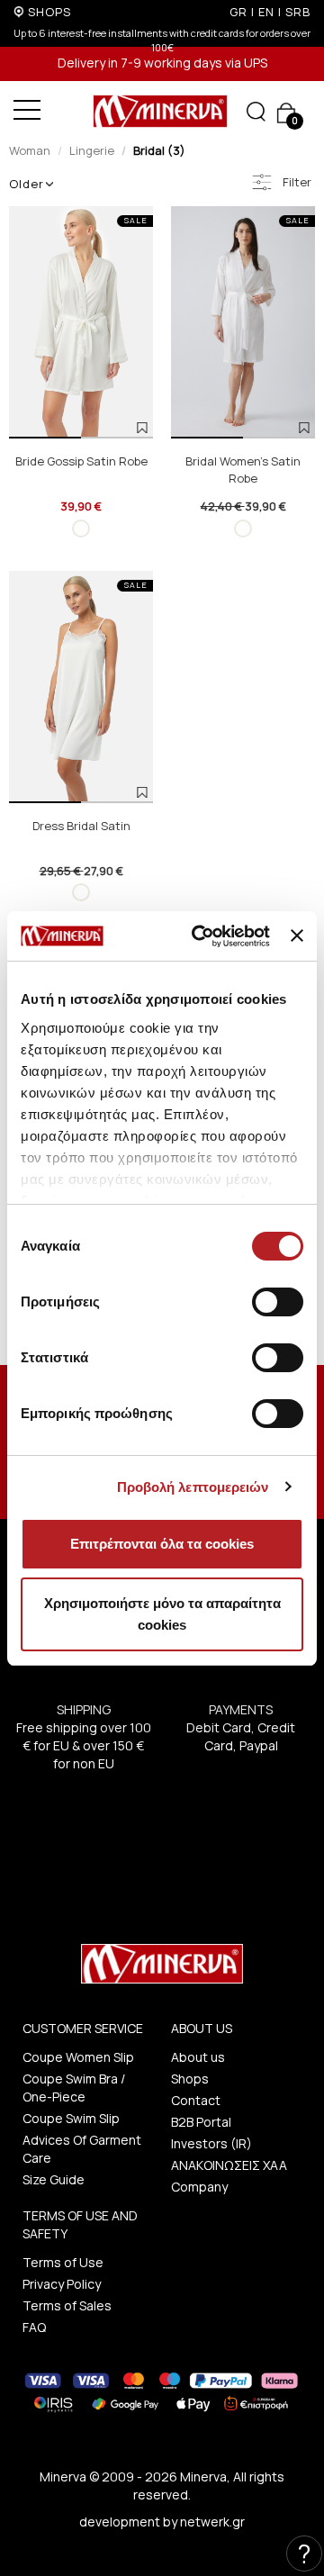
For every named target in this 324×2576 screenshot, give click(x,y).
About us (198, 2057)
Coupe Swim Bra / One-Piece (74, 2088)
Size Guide (54, 2179)
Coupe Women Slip (78, 2057)
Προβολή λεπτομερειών (193, 1487)
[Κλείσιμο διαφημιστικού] (297, 935)
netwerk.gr (212, 2522)
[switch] (278, 1302)
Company (199, 2187)
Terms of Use (63, 2262)
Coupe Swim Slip (71, 2118)
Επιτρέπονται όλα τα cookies (162, 1544)
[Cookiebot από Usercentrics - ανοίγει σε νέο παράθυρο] (200, 936)
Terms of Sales (67, 2305)
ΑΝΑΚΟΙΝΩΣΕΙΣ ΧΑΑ (229, 2165)
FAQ (34, 2327)
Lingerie (92, 150)
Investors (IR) (211, 2143)
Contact (196, 2100)
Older (27, 184)
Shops (190, 2079)
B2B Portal (201, 2122)
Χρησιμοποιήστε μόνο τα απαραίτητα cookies (162, 1614)
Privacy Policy (62, 2284)
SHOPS (49, 12)
